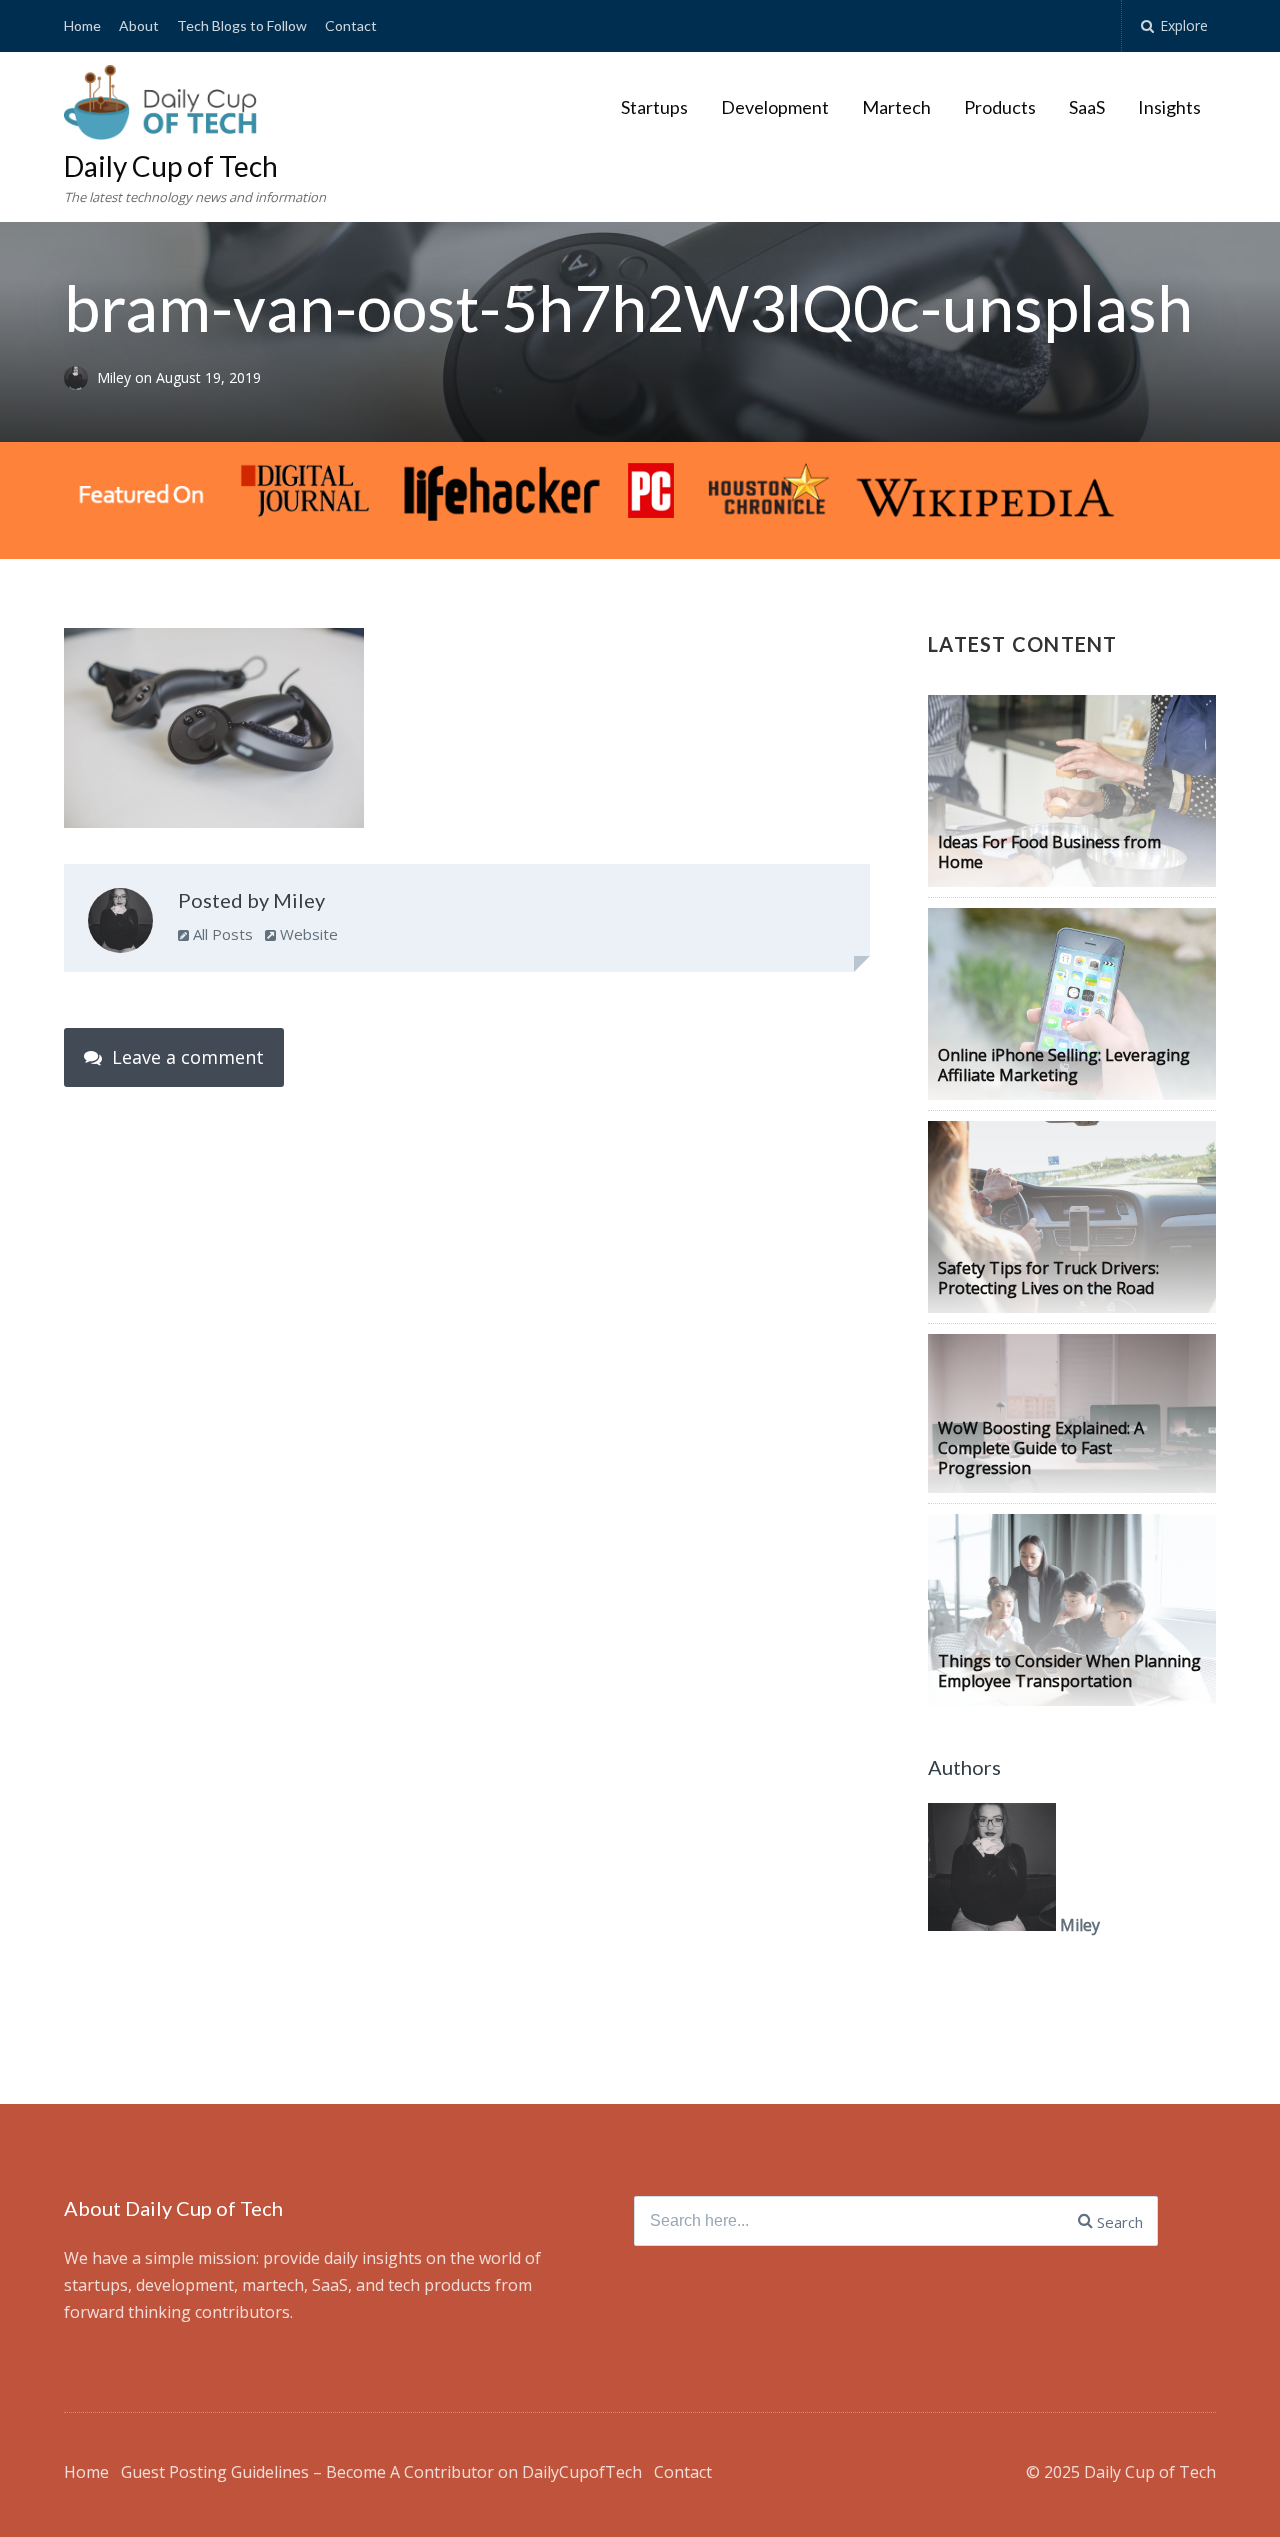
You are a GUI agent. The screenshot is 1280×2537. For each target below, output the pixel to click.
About (139, 25)
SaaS (1087, 107)
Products (1000, 107)
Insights (1169, 107)
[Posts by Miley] (120, 925)
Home (82, 25)
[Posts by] (80, 378)
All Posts (221, 934)
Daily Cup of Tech (171, 166)
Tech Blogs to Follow (242, 25)
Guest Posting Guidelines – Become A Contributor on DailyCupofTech (381, 2472)
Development (775, 107)
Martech (896, 107)
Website (307, 934)
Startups (654, 107)
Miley (116, 378)
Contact (351, 25)
